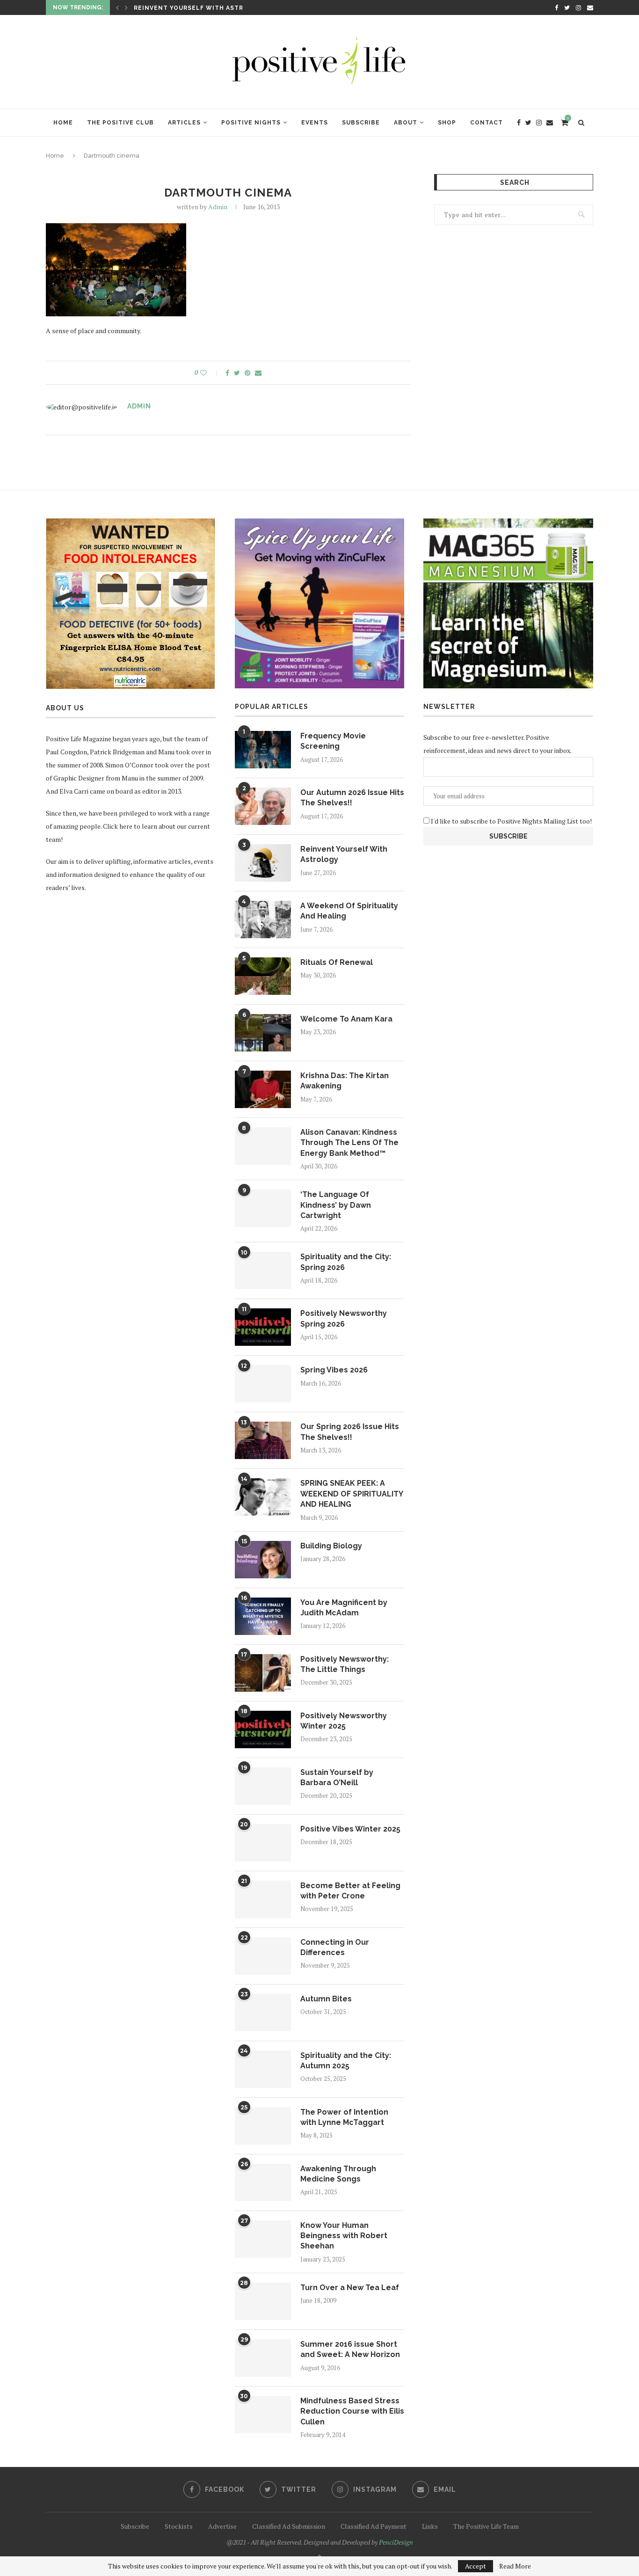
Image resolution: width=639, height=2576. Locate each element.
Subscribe (361, 123)
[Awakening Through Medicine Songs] (263, 2182)
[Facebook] (556, 7)
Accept (476, 2566)
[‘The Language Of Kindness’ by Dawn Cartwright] (263, 1208)
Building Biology (331, 1546)
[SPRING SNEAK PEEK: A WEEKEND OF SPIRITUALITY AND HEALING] (263, 1497)
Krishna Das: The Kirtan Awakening (345, 1081)
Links (430, 2526)
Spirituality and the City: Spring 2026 (346, 1262)
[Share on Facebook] (227, 373)
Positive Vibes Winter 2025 (350, 1829)
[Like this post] (210, 373)
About (406, 123)
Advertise (222, 2526)
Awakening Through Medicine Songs (338, 2174)
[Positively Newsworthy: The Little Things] (263, 1673)
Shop (447, 123)
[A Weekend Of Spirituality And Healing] (263, 919)
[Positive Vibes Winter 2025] (263, 1843)
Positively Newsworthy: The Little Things (345, 1664)
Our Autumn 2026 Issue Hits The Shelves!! (352, 798)
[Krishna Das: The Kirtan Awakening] (263, 1089)
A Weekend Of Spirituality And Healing (349, 911)
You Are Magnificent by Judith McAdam (344, 1608)
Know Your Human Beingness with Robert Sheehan (344, 2236)
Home (63, 123)
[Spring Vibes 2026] (263, 1384)
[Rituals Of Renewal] (263, 976)
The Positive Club (120, 123)
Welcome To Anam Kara (346, 1019)
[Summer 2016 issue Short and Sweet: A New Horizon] (263, 2358)
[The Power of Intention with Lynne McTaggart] (263, 2126)
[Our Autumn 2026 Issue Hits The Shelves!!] (263, 806)
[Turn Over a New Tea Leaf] (263, 2301)
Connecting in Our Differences (335, 1947)
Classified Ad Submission (289, 2526)
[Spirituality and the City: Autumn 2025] (263, 2069)
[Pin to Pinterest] (247, 373)
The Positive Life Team (486, 2526)
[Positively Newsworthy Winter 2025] (263, 1729)
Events (315, 123)
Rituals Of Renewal (337, 962)
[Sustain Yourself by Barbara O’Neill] (263, 1786)
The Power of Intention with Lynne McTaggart (344, 2117)
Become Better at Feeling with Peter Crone (350, 1891)
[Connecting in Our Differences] (263, 1956)
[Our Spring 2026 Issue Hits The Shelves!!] (263, 1440)
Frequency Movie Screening (333, 741)
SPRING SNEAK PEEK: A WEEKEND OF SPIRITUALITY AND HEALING (352, 1494)
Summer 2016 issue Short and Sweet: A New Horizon (350, 2349)
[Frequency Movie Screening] (263, 750)
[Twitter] (567, 7)
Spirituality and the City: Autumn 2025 (346, 2061)
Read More (515, 2566)
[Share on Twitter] (237, 373)
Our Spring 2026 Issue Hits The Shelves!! (350, 1432)
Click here (118, 826)
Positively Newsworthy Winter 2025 (344, 1721)
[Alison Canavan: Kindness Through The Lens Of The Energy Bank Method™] (263, 1146)
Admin (218, 207)
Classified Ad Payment (374, 2526)
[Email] (590, 7)
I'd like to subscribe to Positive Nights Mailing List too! (511, 821)
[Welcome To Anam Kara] (263, 1033)
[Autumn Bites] (263, 2013)
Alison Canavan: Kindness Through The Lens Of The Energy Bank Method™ (349, 1143)
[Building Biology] (263, 1560)
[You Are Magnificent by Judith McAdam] (263, 1616)
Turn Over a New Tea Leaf (350, 2288)
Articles (184, 123)
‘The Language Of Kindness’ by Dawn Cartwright (336, 1205)
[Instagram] (578, 7)
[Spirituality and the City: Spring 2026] (263, 1270)
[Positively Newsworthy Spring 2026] (263, 1327)
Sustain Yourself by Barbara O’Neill (337, 1777)
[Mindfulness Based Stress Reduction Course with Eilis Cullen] (263, 2415)
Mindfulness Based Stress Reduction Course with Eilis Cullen (352, 2411)
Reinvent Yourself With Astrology (200, 8)
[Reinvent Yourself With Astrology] (263, 863)
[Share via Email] (258, 373)
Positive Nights (251, 123)
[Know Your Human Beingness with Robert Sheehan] (263, 2239)
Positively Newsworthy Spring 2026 (344, 1318)
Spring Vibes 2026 (334, 1370)
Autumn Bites (326, 1999)
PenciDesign (396, 2542)
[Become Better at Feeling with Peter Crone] (263, 1899)
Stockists (179, 2526)
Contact (487, 123)
